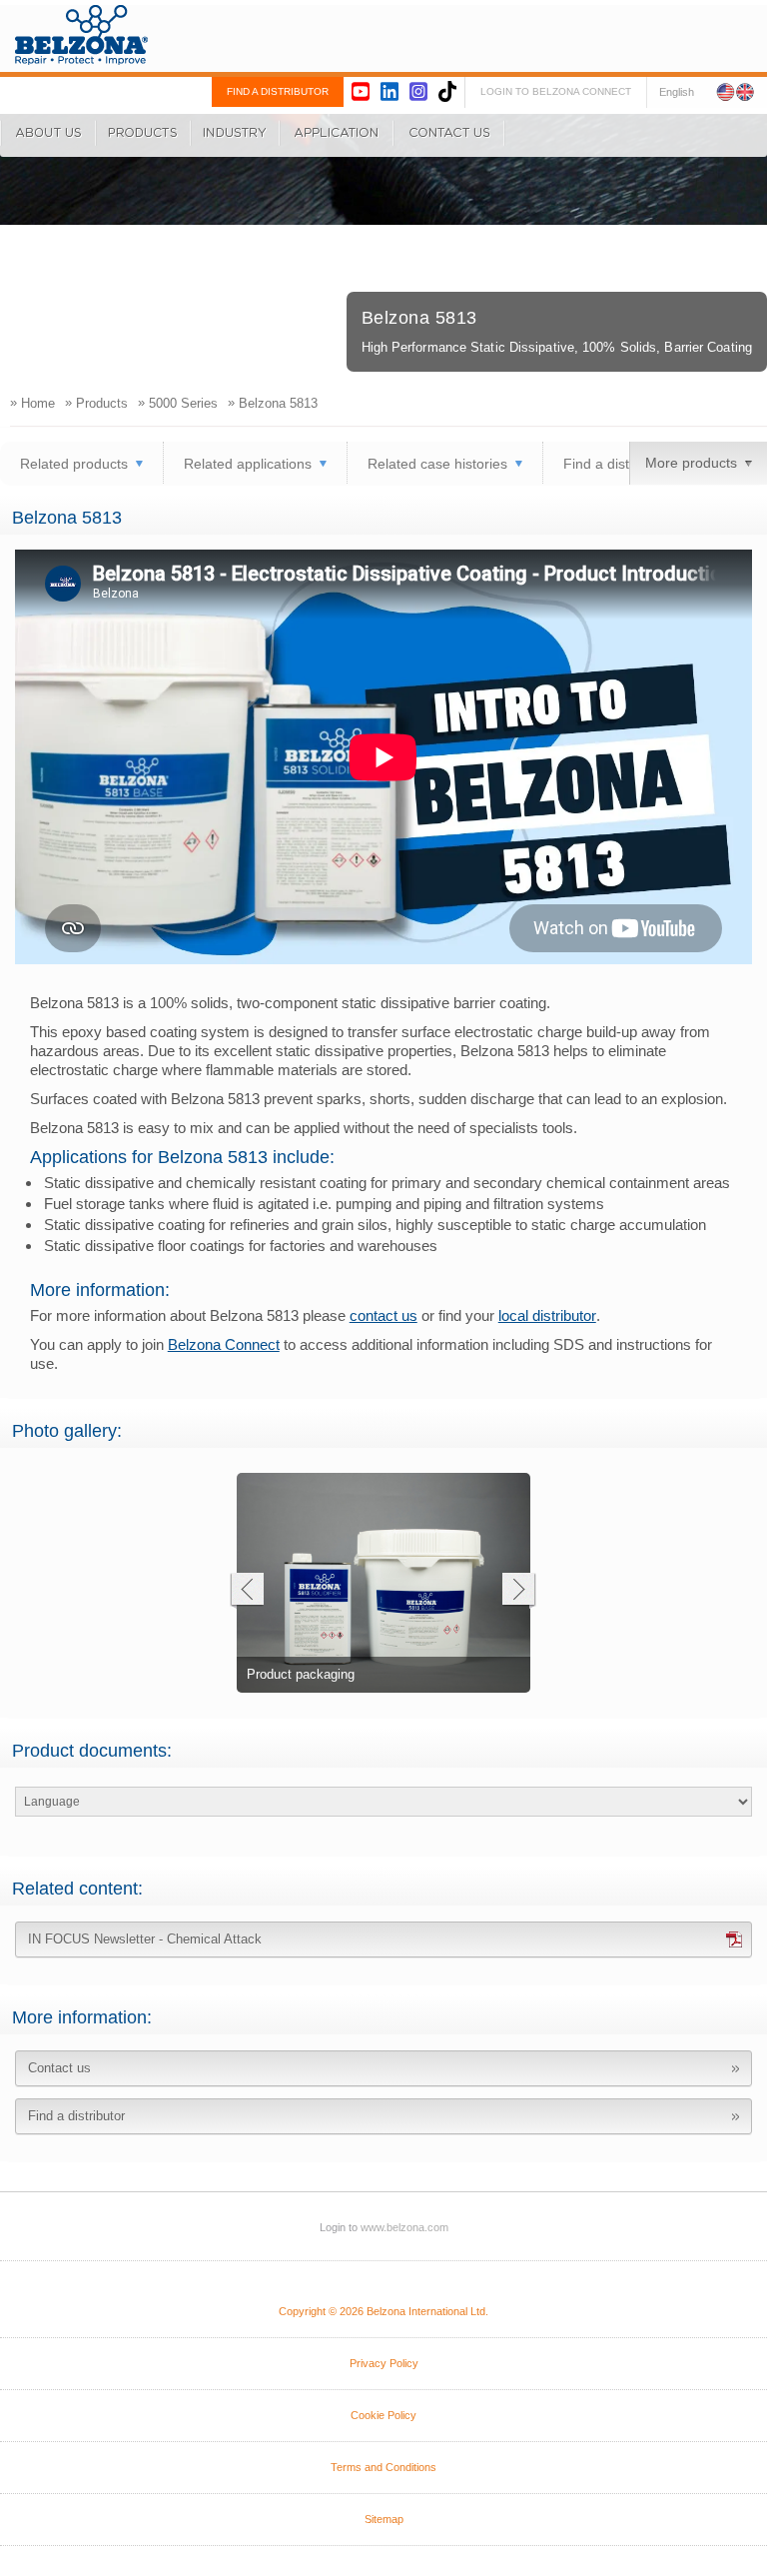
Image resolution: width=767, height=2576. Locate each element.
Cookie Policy (383, 2415)
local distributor (547, 1315)
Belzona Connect (224, 1344)
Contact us (59, 2068)
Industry (235, 133)
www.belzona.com (81, 35)
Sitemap (384, 2519)
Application (337, 133)
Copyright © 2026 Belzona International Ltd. (383, 2311)
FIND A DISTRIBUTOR (278, 91)
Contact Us (449, 133)
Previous (246, 1591)
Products (143, 133)
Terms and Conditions (383, 2467)
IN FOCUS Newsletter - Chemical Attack (145, 1939)
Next (519, 1591)
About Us (48, 133)
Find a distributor (617, 464)
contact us (383, 1315)
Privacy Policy (384, 2363)
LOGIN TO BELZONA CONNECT (556, 91)
